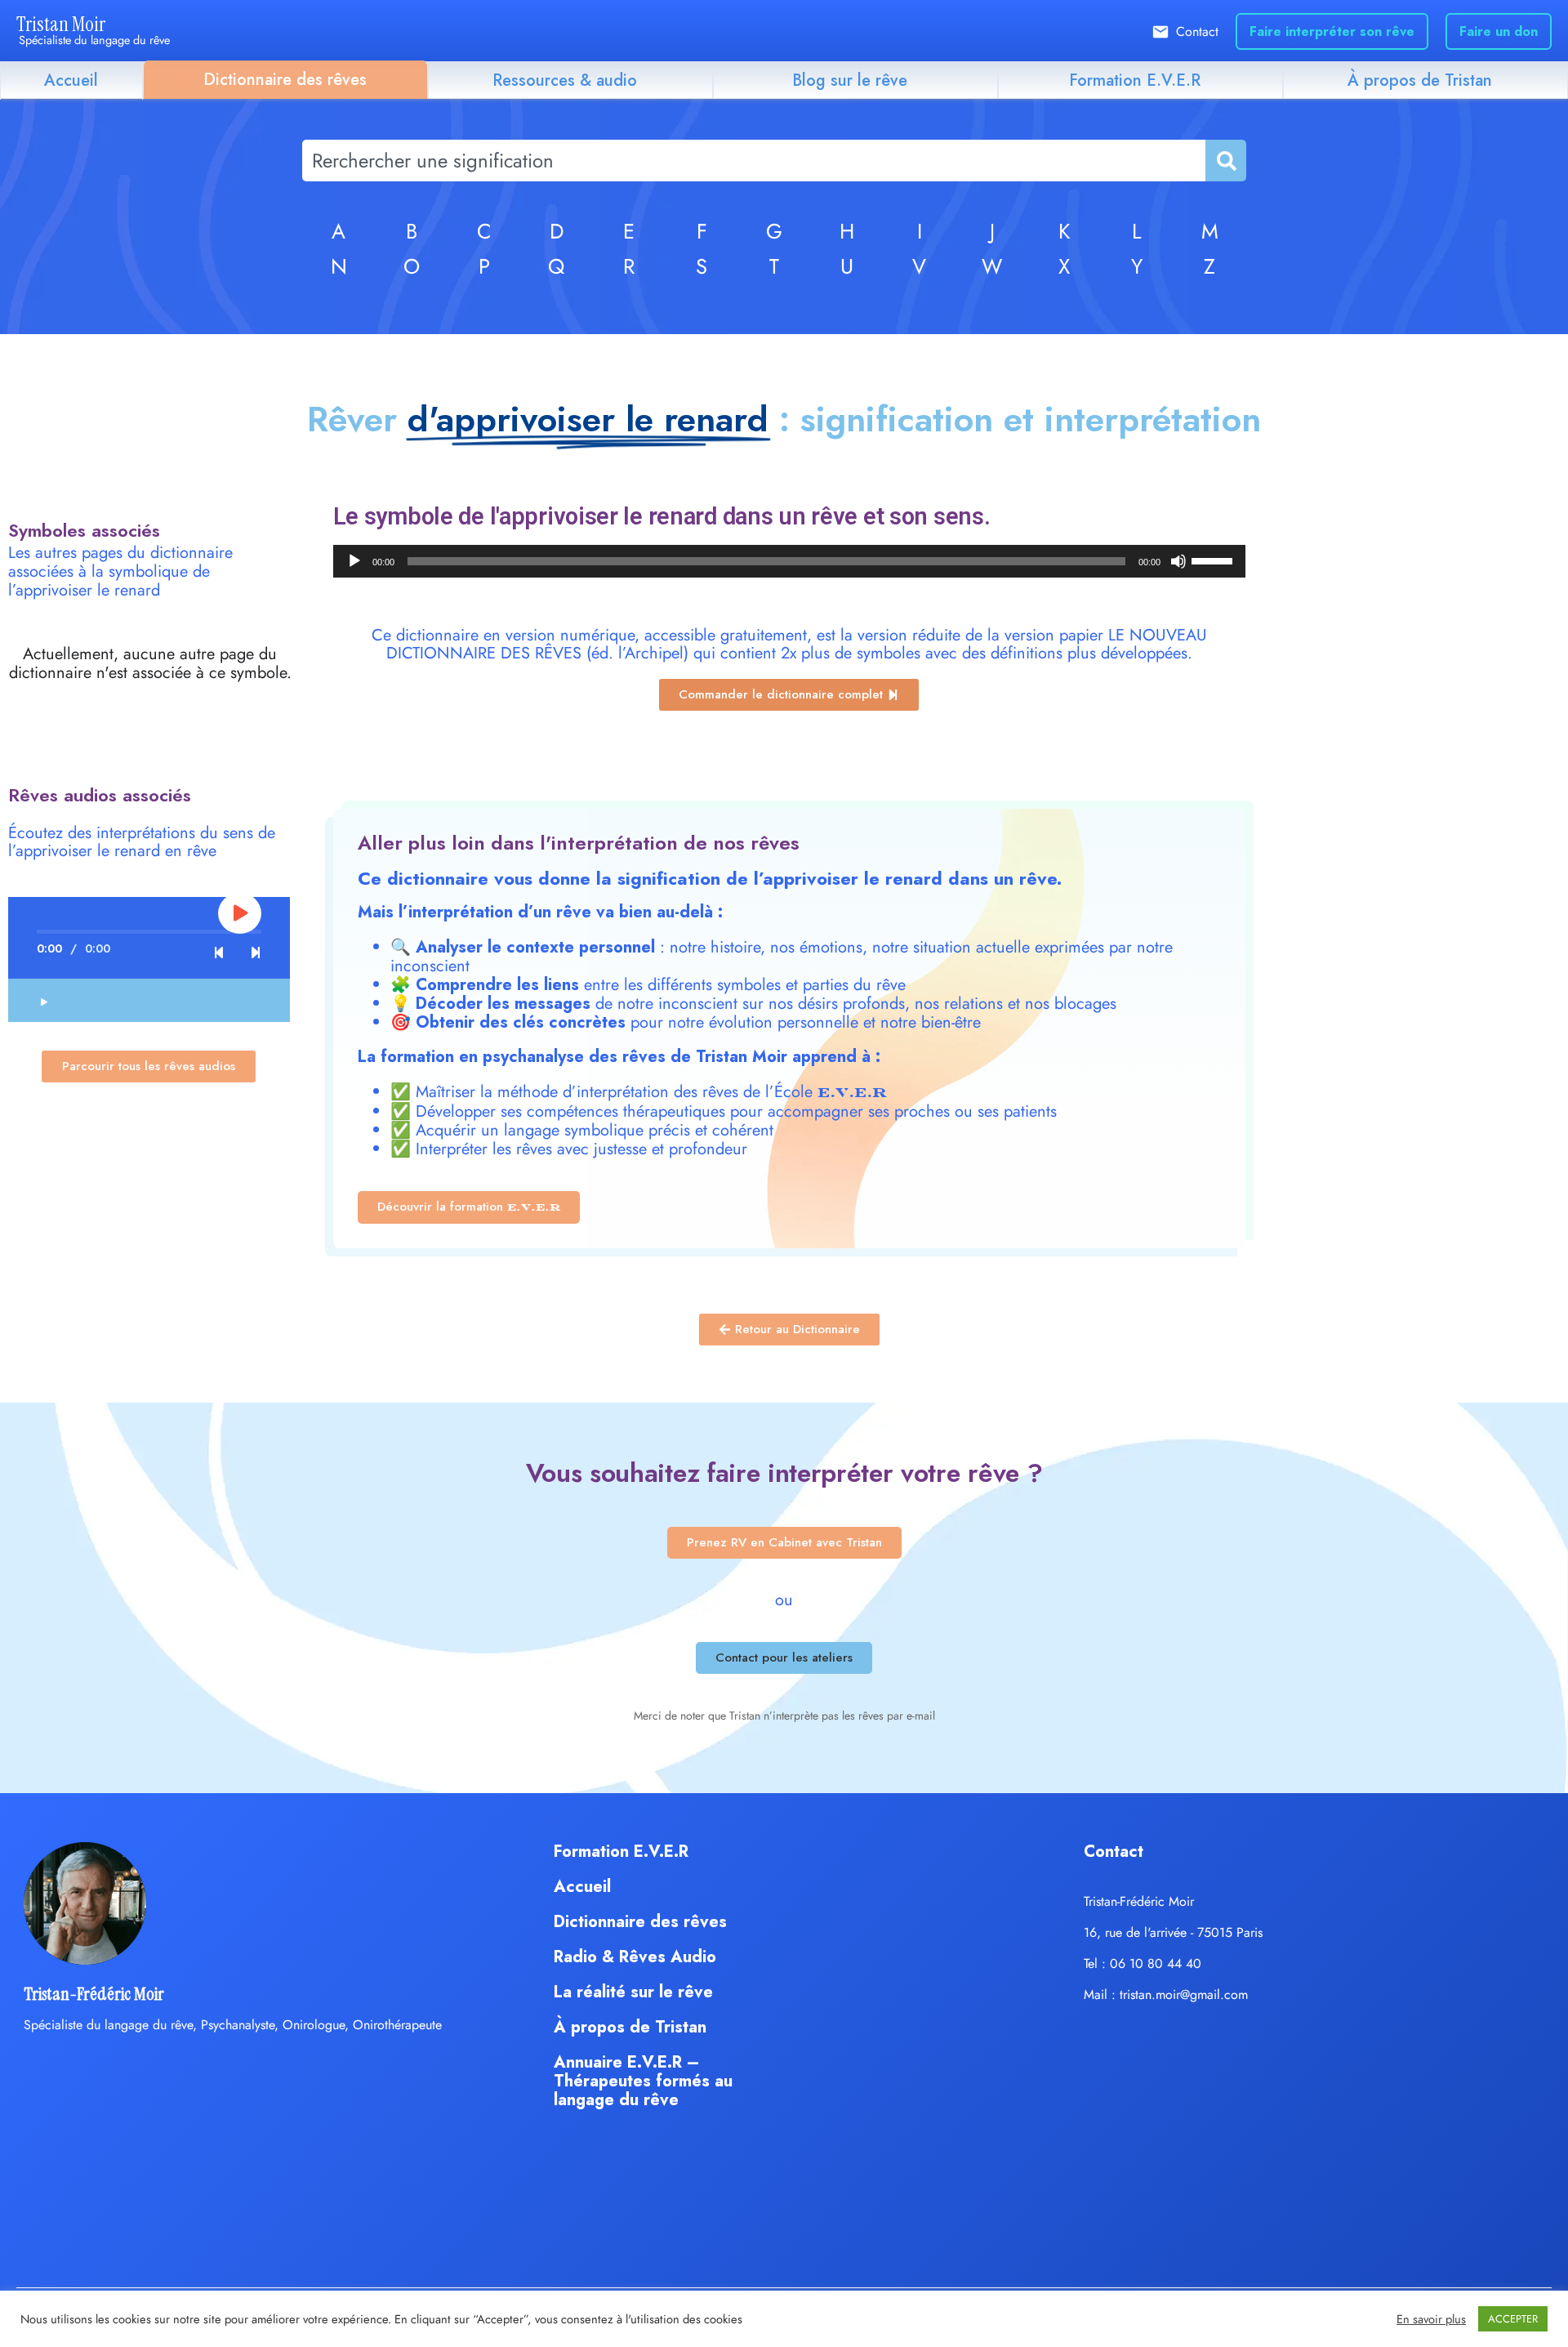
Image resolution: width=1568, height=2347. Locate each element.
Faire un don (1499, 31)
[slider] (1214, 560)
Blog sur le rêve (850, 80)
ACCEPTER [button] (1513, 2319)
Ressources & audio (565, 80)
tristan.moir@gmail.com (1184, 1995)
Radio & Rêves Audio (635, 1957)
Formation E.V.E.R (1135, 80)
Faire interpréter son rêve (1332, 31)
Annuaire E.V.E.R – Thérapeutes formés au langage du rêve (643, 2081)
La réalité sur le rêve (633, 1992)
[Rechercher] (1225, 161)
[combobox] (754, 161)
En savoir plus (1431, 2319)
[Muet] (1178, 561)
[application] (790, 561)
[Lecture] (354, 561)
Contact (1197, 31)
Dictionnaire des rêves (285, 80)
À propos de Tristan (1420, 80)
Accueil (71, 80)
